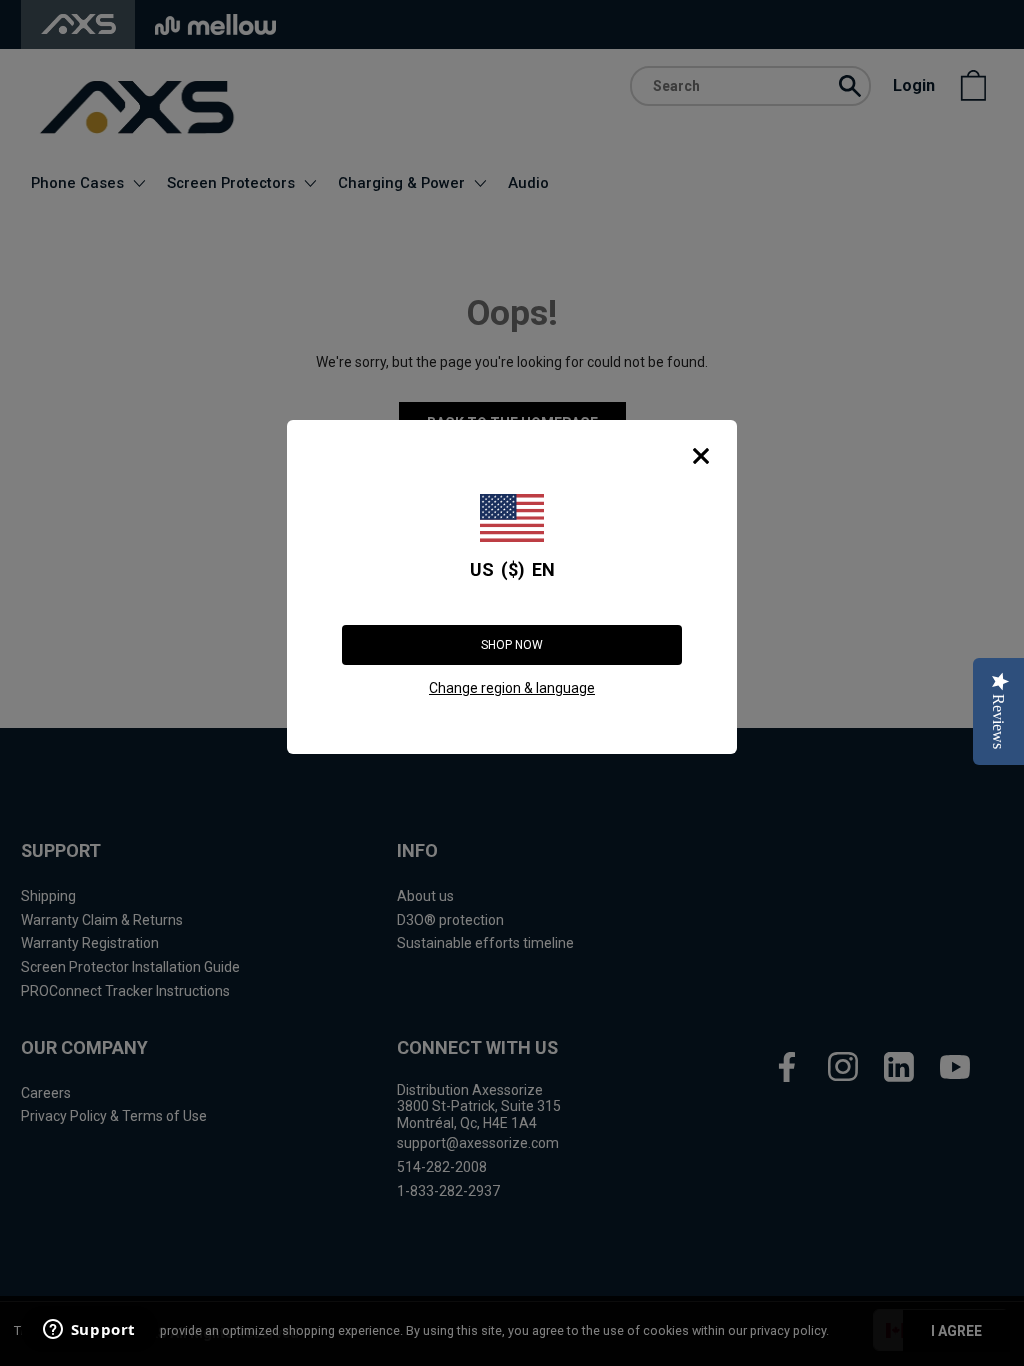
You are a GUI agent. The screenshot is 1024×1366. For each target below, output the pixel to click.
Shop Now (512, 645)
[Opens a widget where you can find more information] (89, 1331)
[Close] (701, 456)
